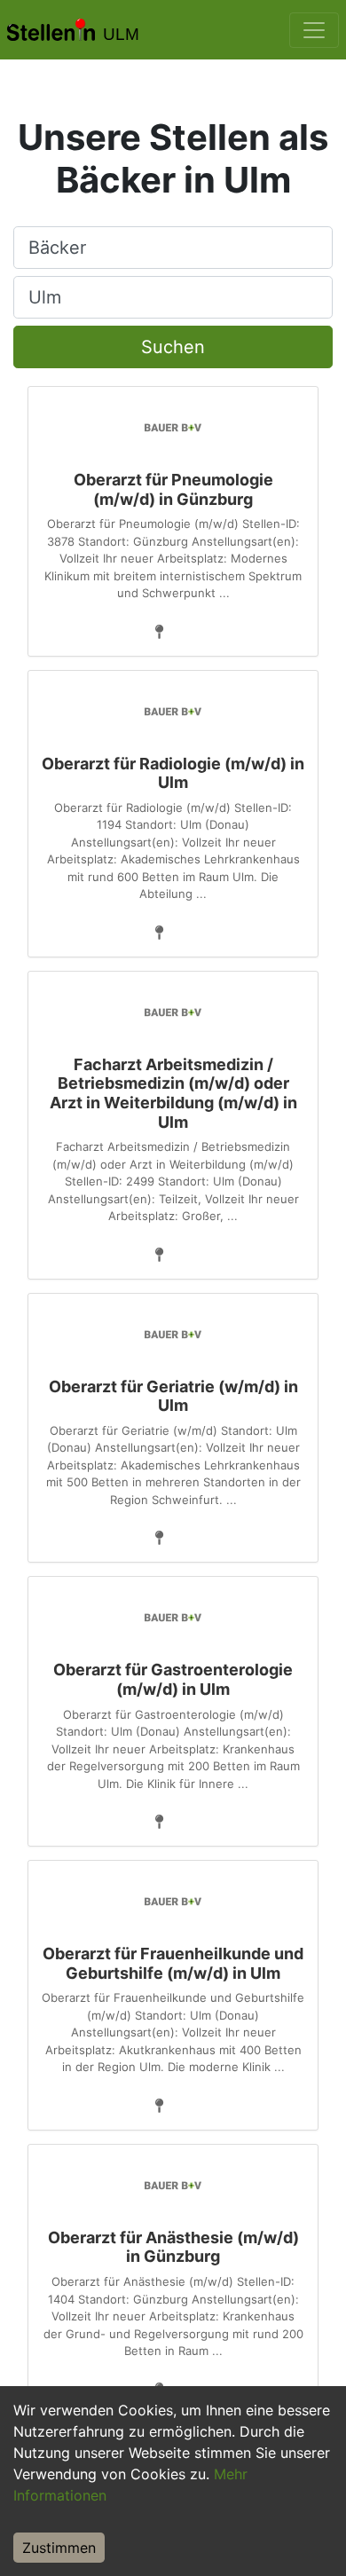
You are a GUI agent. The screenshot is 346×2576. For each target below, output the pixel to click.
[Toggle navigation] (314, 30)
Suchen (173, 347)
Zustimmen (59, 2548)
